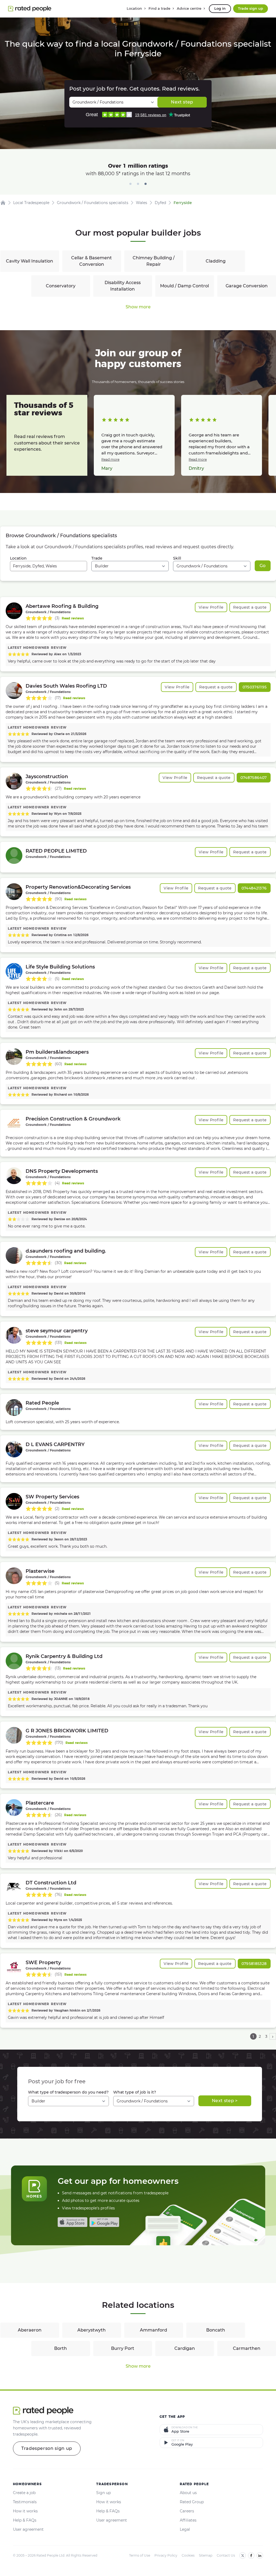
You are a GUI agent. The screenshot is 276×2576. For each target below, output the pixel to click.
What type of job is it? (135, 2092)
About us (188, 2493)
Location (18, 558)
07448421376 (254, 888)
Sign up (103, 2493)
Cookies (188, 2555)
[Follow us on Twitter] (243, 2556)
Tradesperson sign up (47, 2448)
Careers (187, 2511)
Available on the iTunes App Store (73, 2222)
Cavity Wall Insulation (30, 261)
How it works (25, 2511)
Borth (61, 2348)
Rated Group (192, 2502)
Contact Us (226, 2555)
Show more (138, 307)
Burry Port (123, 2348)
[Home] (3, 203)
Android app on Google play (104, 2222)
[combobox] (49, 566)
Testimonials (25, 2502)
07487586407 (254, 778)
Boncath (216, 2330)
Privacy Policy (166, 2555)
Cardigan (185, 2348)
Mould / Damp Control (184, 286)
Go (263, 566)
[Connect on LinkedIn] (260, 2556)
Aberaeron (30, 2330)
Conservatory (61, 286)
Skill (177, 558)
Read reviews (73, 618)
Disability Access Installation (123, 286)
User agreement (28, 2529)
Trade (97, 558)
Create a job (24, 2493)
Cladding (216, 261)
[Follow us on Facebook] (251, 2556)
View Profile (211, 607)
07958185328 (254, 1964)
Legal (185, 2529)
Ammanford (153, 2330)
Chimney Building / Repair (154, 261)
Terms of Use (140, 2555)
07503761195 (255, 687)
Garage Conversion (247, 286)
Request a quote (250, 607)
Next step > (225, 2101)
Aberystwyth (92, 2330)
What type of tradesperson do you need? (68, 2092)
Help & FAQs (25, 2520)
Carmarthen (247, 2348)
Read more (110, 459)
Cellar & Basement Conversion (92, 261)
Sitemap (206, 2555)
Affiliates (188, 2520)
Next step (182, 102)
